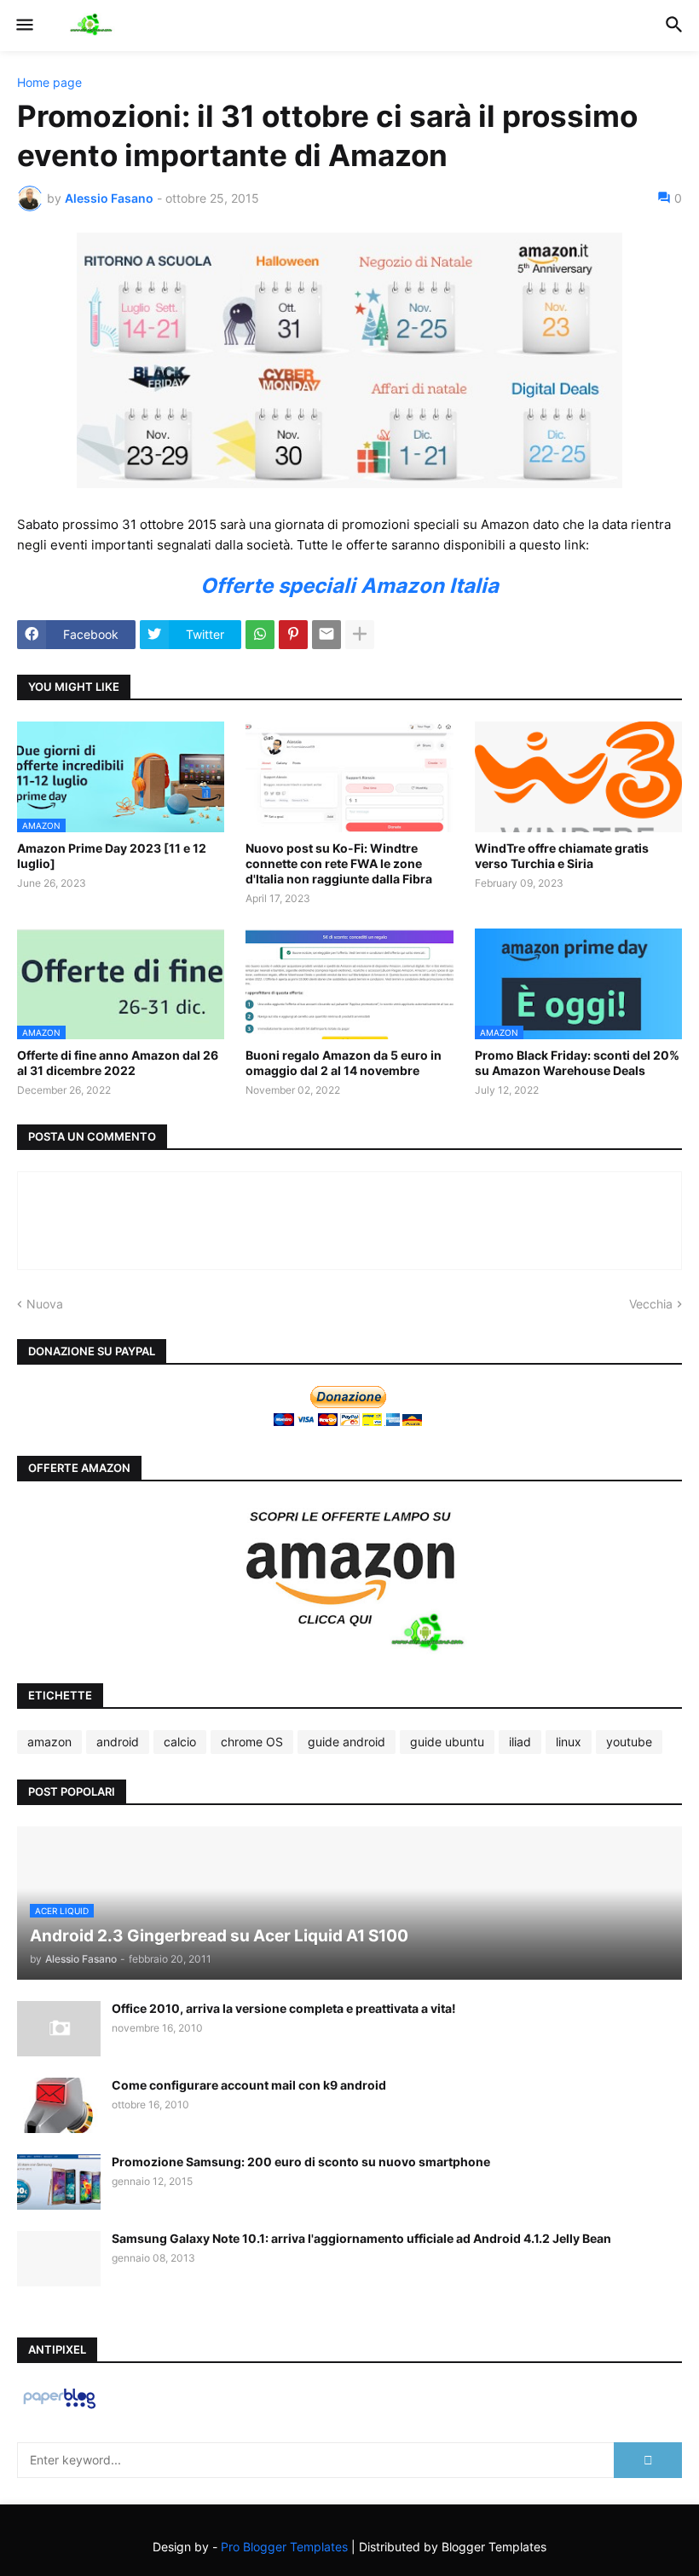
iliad (520, 1742)
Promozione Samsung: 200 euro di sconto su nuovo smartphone (301, 2162)
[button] (23, 26)
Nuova (45, 1304)
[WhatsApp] (260, 635)
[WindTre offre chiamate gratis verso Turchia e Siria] (578, 777)
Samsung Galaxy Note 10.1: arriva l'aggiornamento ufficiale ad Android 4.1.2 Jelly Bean (361, 2238)
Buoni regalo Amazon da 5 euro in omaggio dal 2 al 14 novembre (344, 1063)
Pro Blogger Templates (284, 2547)
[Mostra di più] (360, 635)
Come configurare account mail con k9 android (249, 2085)
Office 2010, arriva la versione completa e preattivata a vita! (284, 2008)
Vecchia (651, 1304)
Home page (49, 83)
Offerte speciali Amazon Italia (349, 586)
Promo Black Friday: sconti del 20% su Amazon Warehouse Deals (577, 1063)
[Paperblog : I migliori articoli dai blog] (59, 2408)
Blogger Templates (494, 2547)
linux (569, 1742)
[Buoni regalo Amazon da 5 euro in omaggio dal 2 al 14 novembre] (349, 984)
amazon (49, 1742)
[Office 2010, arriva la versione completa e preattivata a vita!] (59, 2029)
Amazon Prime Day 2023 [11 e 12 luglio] (112, 856)
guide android (347, 1742)
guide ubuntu (447, 1742)
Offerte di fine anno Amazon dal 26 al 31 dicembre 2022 (118, 1063)
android (118, 1742)
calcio (180, 1742)
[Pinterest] (293, 635)
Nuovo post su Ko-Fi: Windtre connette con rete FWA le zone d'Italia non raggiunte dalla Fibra (339, 863)
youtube (629, 1742)
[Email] (326, 635)
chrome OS (252, 1742)
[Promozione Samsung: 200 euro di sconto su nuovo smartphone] (59, 2182)
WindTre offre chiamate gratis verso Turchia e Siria (562, 856)
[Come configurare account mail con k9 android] (59, 2105)
